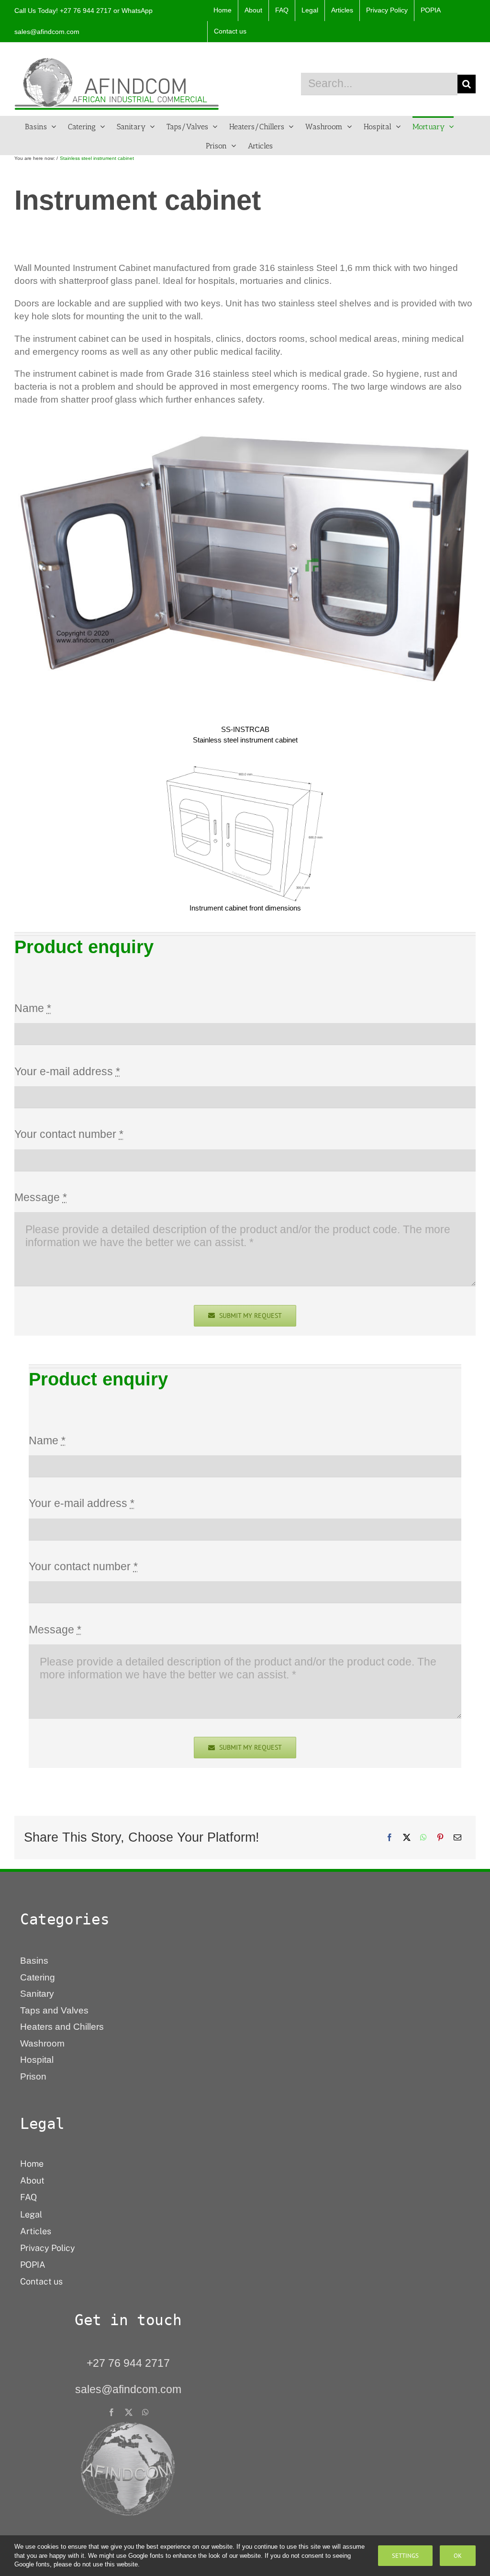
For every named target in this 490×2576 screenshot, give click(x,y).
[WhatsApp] (423, 1837)
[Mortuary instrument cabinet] (245, 421)
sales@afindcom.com (47, 32)
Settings (405, 2556)
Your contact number (69, 1134)
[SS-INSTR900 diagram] (245, 769)
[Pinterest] (440, 1837)
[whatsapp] (145, 2412)
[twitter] (129, 2412)
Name (33, 1008)
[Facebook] (390, 1837)
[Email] (457, 1837)
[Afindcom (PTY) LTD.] (128, 2425)
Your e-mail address (67, 1071)
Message (41, 1197)
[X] (407, 1837)
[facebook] (111, 2412)
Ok (458, 2556)
